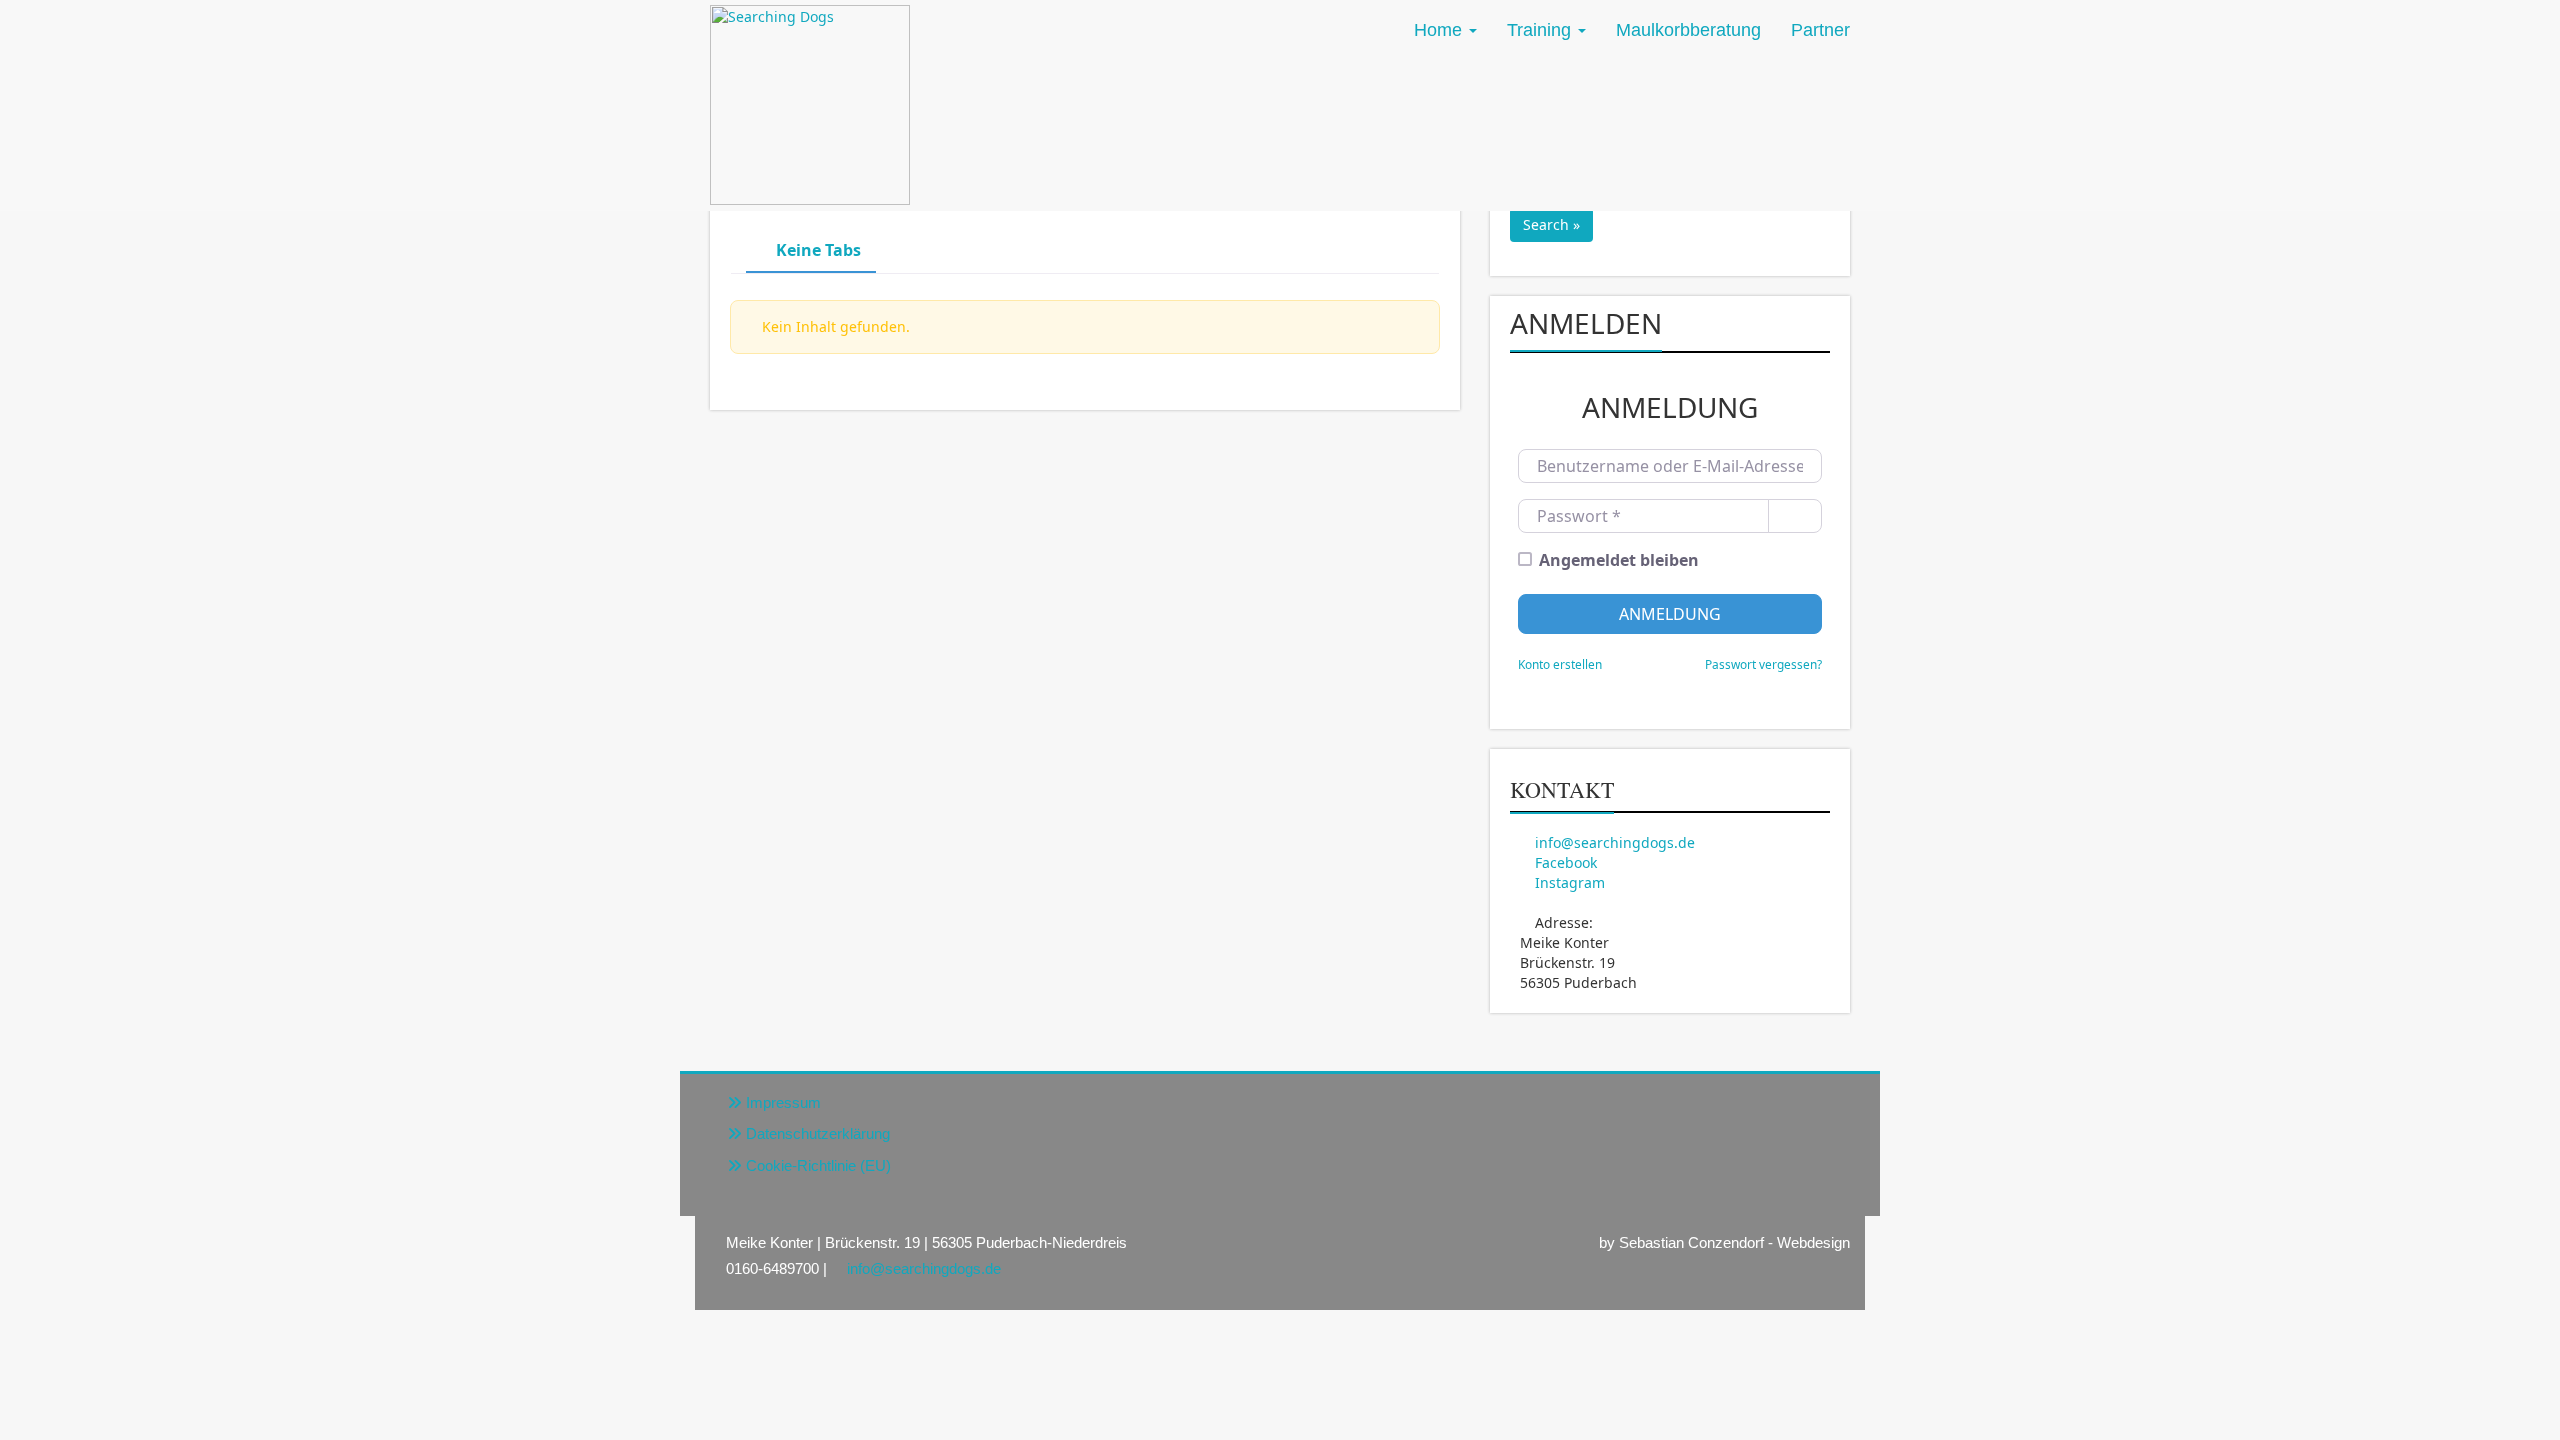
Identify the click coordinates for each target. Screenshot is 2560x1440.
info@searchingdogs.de (1615, 842)
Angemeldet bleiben (1619, 560)
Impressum (783, 1102)
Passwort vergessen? (1763, 664)
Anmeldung (1670, 614)
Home (1438, 30)
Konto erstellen (1560, 664)
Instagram (1570, 882)
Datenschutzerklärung (818, 1133)
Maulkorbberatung (1688, 30)
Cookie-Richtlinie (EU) (818, 1165)
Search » (1551, 224)
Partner (1820, 30)
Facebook (1566, 862)
